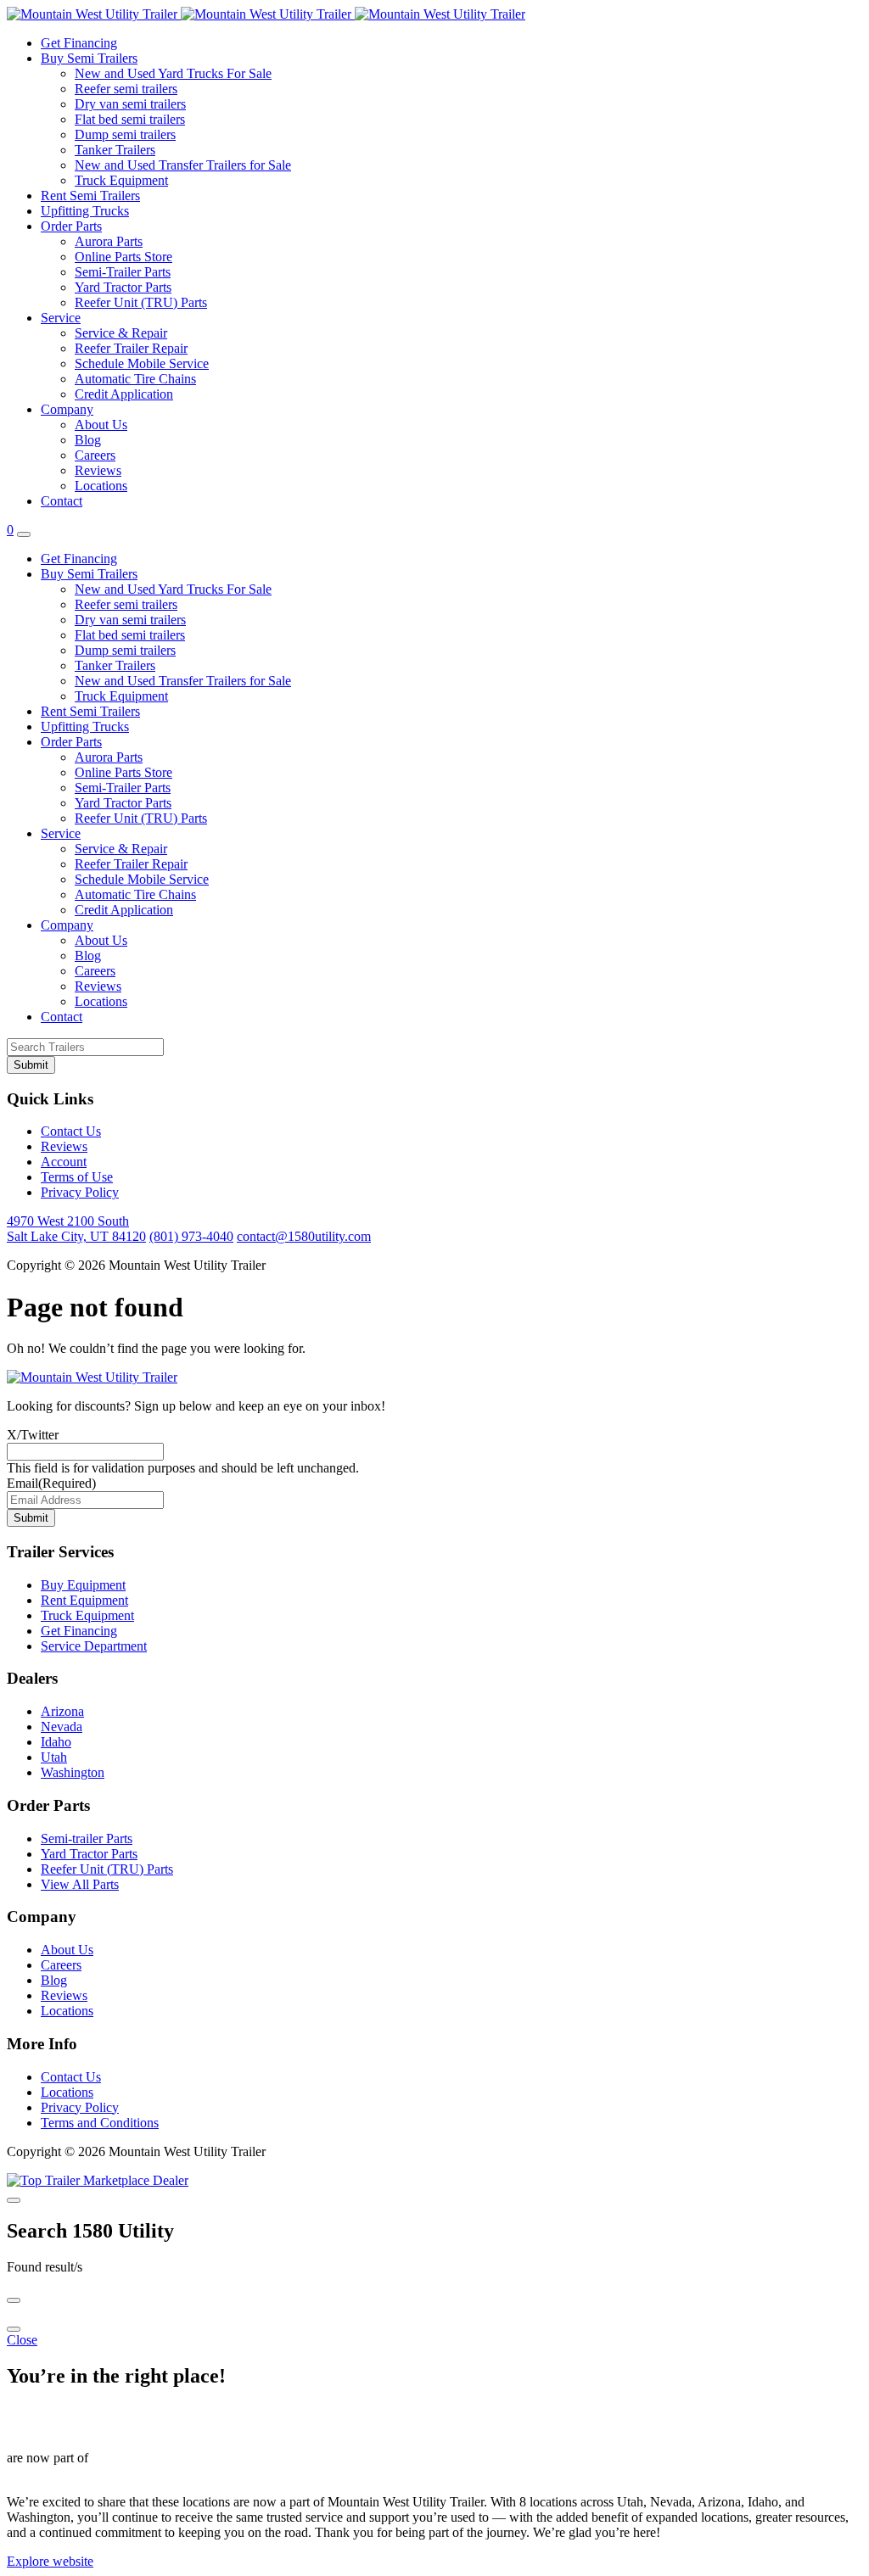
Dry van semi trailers (130, 104)
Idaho (56, 1742)
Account (64, 1162)
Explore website (50, 2561)
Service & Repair (121, 333)
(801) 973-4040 (191, 1236)
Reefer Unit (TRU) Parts (141, 302)
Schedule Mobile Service (142, 363)
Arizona (62, 1711)
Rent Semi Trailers (90, 196)
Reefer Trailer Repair (131, 348)
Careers (95, 455)
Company (67, 409)
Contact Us (71, 1131)
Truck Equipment (121, 180)
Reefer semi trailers (126, 89)
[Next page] (14, 2329)
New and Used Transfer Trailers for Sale (183, 165)
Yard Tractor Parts (123, 287)
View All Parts (80, 1884)
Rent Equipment (84, 1600)
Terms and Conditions (100, 2123)
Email (51, 1483)
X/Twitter (33, 1435)
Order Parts (71, 226)
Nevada (62, 1727)
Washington (73, 1772)
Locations (101, 486)
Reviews (98, 470)
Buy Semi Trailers (89, 58)
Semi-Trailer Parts (123, 272)
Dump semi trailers (125, 134)
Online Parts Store (123, 257)
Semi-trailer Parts (87, 1838)
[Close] (14, 2200)
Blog (88, 440)
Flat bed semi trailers (130, 119)
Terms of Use (77, 1177)
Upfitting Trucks (85, 211)
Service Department (94, 1646)
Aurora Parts (109, 241)
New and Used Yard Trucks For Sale (173, 73)
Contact (62, 501)
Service (61, 318)
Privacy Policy (80, 1192)
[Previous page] (14, 2300)
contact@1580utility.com (304, 1236)
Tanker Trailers (115, 150)
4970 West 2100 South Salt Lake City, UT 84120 (76, 1229)
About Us (101, 425)
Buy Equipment (83, 1585)
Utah (54, 1757)
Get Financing (79, 43)
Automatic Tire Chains (135, 379)
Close (22, 2340)
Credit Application (124, 394)
